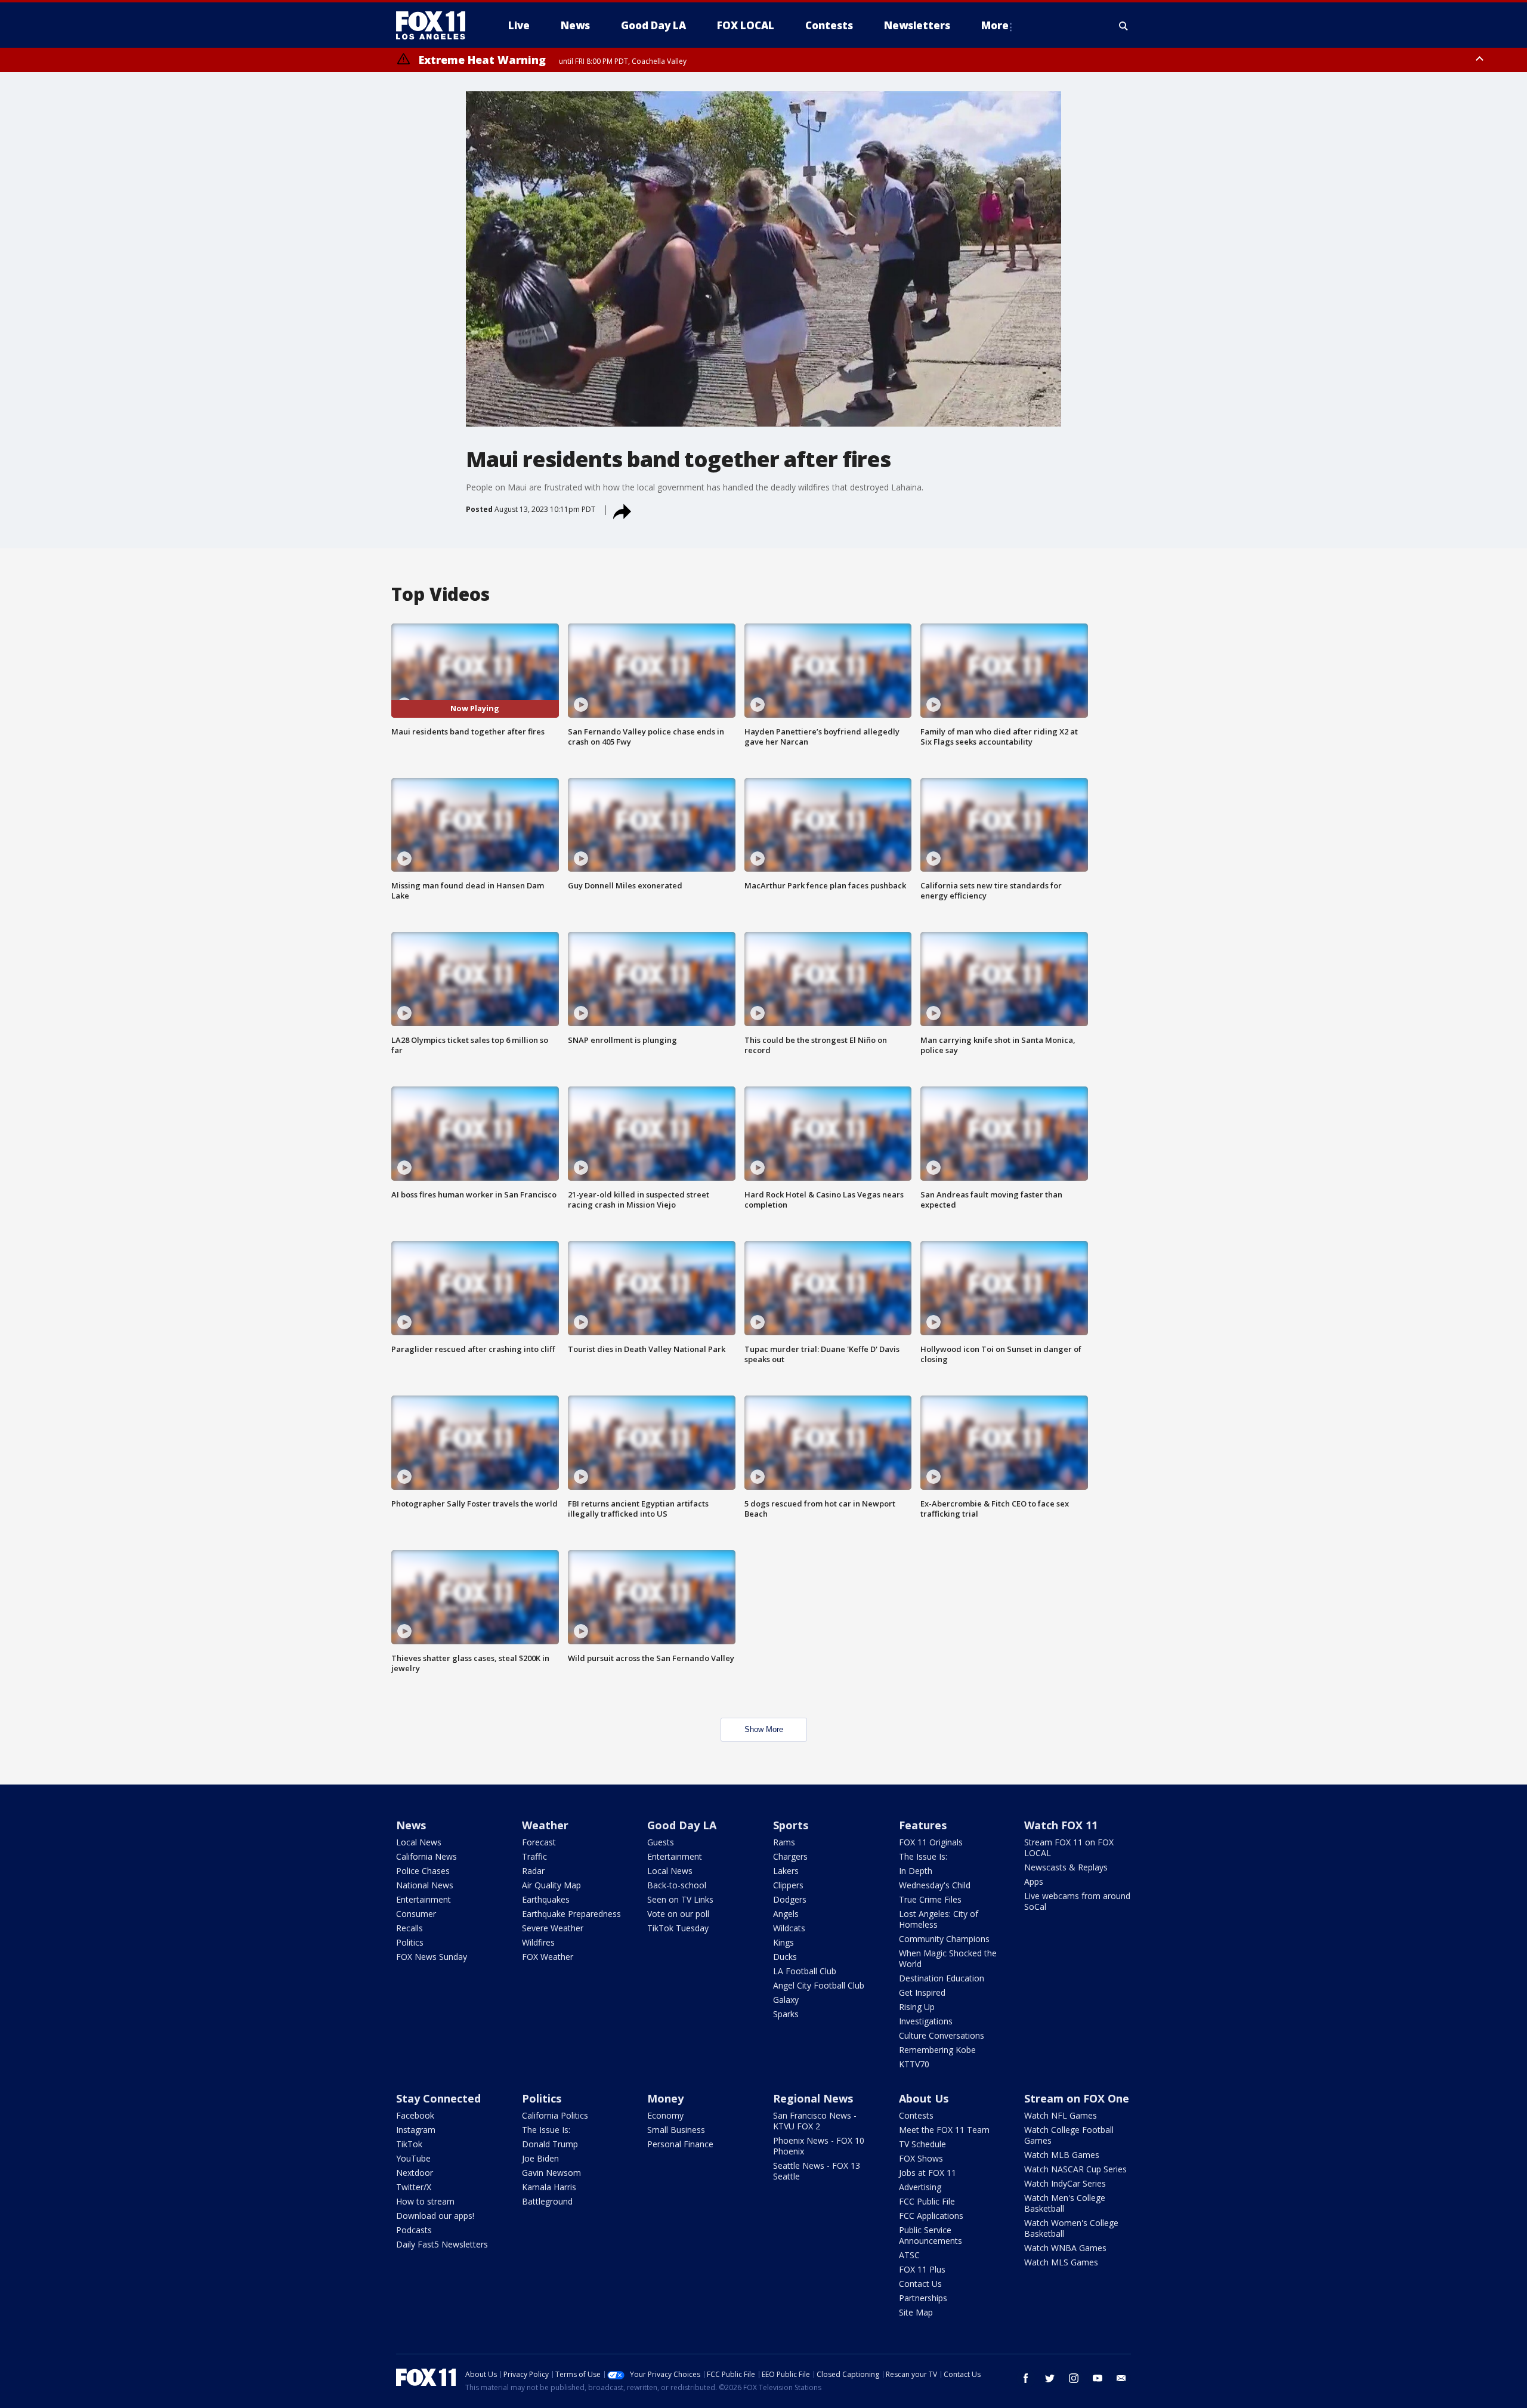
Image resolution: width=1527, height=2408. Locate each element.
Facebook (415, 2115)
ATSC (909, 2255)
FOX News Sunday (432, 1957)
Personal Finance (680, 2144)
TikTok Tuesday (678, 1928)
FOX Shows (921, 2158)
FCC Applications (931, 2216)
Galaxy (786, 2000)
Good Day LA (682, 1825)
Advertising (920, 2187)
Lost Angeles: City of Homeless (939, 1919)
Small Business (676, 2130)
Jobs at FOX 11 (928, 2173)
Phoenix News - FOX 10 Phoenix (819, 2146)
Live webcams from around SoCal (1077, 1901)
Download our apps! (435, 2216)
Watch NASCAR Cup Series (1075, 2169)
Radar (533, 1871)
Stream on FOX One (1077, 2098)
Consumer (416, 1914)
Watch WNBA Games (1065, 2248)
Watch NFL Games (1061, 2115)
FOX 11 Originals (931, 1842)
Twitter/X (414, 2187)
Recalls (409, 1928)
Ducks (785, 1957)
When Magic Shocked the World (948, 1958)
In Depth (916, 1871)
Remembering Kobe (937, 2050)
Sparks (786, 2014)
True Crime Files (930, 1899)
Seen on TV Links (680, 1899)
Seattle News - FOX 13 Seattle (817, 2171)
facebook (1026, 2378)
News (411, 1825)
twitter (1050, 2378)
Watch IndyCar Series (1065, 2183)
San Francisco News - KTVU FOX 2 (815, 2121)
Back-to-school (677, 1885)
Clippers (788, 1885)
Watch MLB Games (1062, 2155)
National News (425, 1885)
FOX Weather (548, 1957)
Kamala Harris (549, 2187)
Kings (783, 1942)
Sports (791, 1825)
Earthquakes (546, 1899)
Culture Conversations (942, 2035)
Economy (665, 2115)
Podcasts (414, 2230)
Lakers (786, 1871)
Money (665, 2098)
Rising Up (917, 2007)
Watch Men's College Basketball (1065, 2203)
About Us (924, 2098)
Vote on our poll (678, 1914)
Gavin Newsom (551, 2173)
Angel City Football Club (819, 1985)
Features (923, 1825)
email (1121, 2378)
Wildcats (789, 1928)
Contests (916, 2115)
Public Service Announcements (931, 2235)
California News (426, 1856)
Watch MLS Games (1061, 2262)
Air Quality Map (551, 1885)
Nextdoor (415, 2173)
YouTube (413, 2158)
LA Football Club (805, 1971)
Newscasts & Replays (1066, 1867)
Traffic (534, 1856)
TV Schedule (922, 2144)
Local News (419, 1842)
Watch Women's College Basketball (1071, 2228)
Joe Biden (540, 2158)
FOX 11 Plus (922, 2269)
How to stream (425, 2201)
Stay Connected (438, 2098)
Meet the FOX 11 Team (944, 2130)
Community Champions (944, 1939)
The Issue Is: (923, 1856)
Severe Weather (553, 1928)
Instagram (416, 2130)
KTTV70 (914, 2064)
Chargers (790, 1856)
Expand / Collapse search (1124, 26)
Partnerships (923, 2298)
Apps (1034, 1881)
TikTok (409, 2144)
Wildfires (538, 1942)
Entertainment (424, 1899)
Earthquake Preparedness (571, 1914)
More (995, 25)
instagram (1074, 2378)
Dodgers (790, 1899)
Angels (786, 1914)
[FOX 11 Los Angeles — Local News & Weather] (435, 26)
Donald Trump (550, 2144)
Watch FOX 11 (1061, 1825)
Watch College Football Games (1069, 2135)
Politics (410, 1942)
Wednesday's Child (935, 1885)
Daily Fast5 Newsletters (442, 2244)
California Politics (555, 2115)
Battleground (547, 2201)
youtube (1098, 2378)
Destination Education (942, 1978)
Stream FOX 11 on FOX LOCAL (1069, 1847)
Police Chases (423, 1871)
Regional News (813, 2098)
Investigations (926, 2021)
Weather (545, 1825)
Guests (661, 1842)
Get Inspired (922, 1992)
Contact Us (920, 2284)
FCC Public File (927, 2201)
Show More (764, 1729)
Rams (784, 1842)
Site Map (916, 2312)
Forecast (539, 1842)
